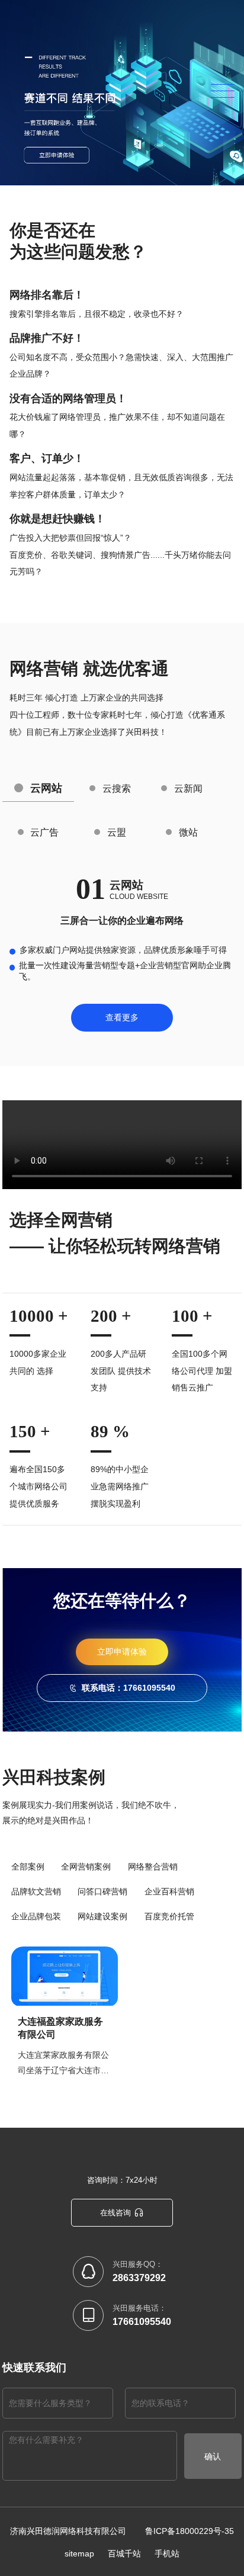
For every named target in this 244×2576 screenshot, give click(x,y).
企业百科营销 (169, 1891)
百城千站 (124, 2553)
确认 (213, 2456)
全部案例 (28, 1867)
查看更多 (122, 1017)
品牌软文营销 (36, 1891)
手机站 (167, 2553)
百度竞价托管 (169, 1916)
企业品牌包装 (36, 1916)
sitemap (79, 2553)
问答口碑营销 (102, 1891)
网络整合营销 (153, 1867)
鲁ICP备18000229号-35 (190, 2531)
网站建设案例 (102, 1916)
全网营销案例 (86, 1867)
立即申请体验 (122, 1652)
